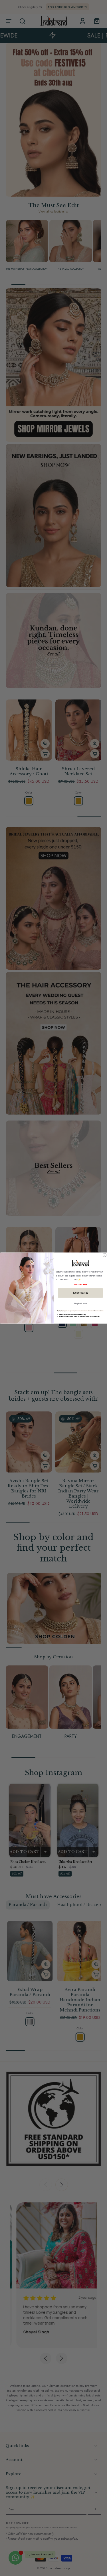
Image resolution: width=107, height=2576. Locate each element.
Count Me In (80, 1293)
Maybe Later (80, 1303)
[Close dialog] (104, 1255)
